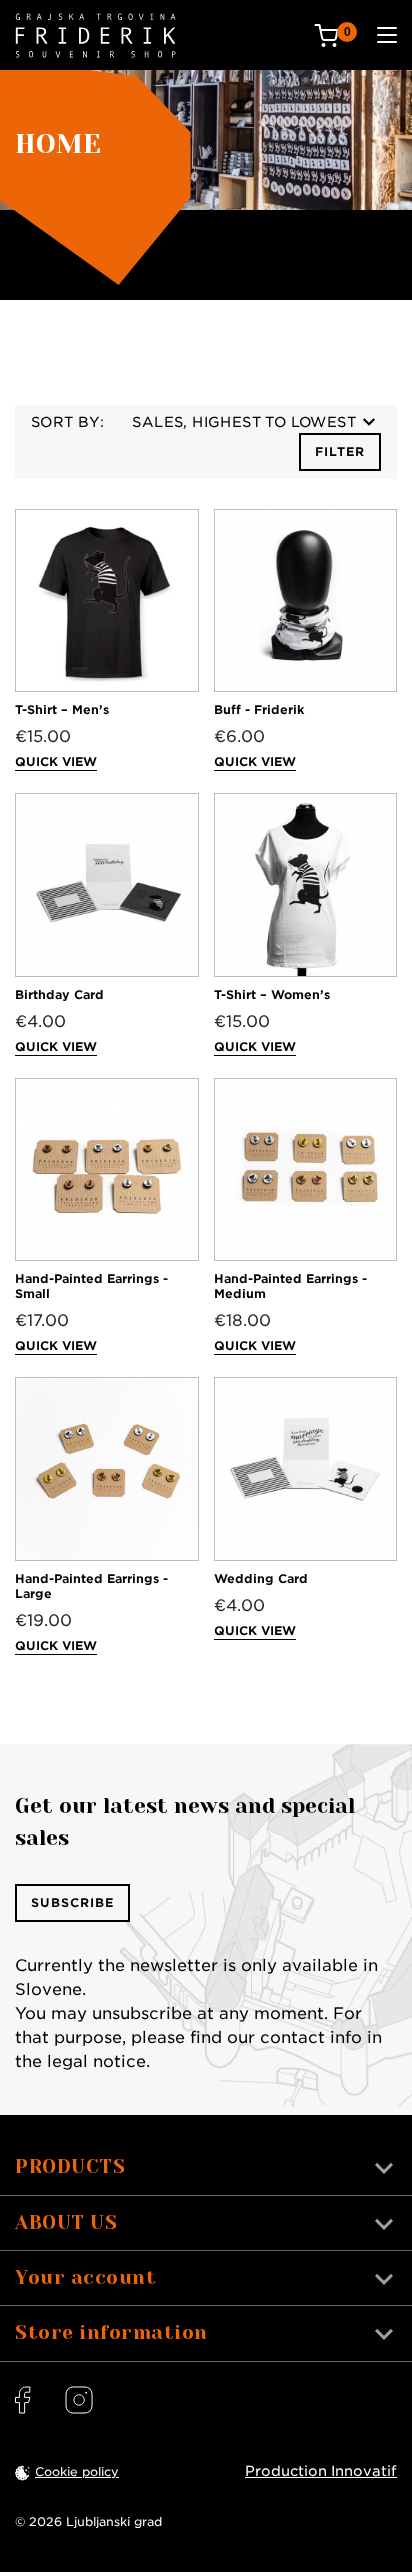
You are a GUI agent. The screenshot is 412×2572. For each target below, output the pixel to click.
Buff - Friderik (259, 709)
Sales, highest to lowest (244, 422)
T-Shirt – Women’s (272, 994)
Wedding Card (261, 1578)
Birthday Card (59, 994)
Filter (340, 451)
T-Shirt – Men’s (62, 709)
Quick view (56, 761)
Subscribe (72, 1902)
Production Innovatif (321, 2471)
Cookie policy (77, 2471)
